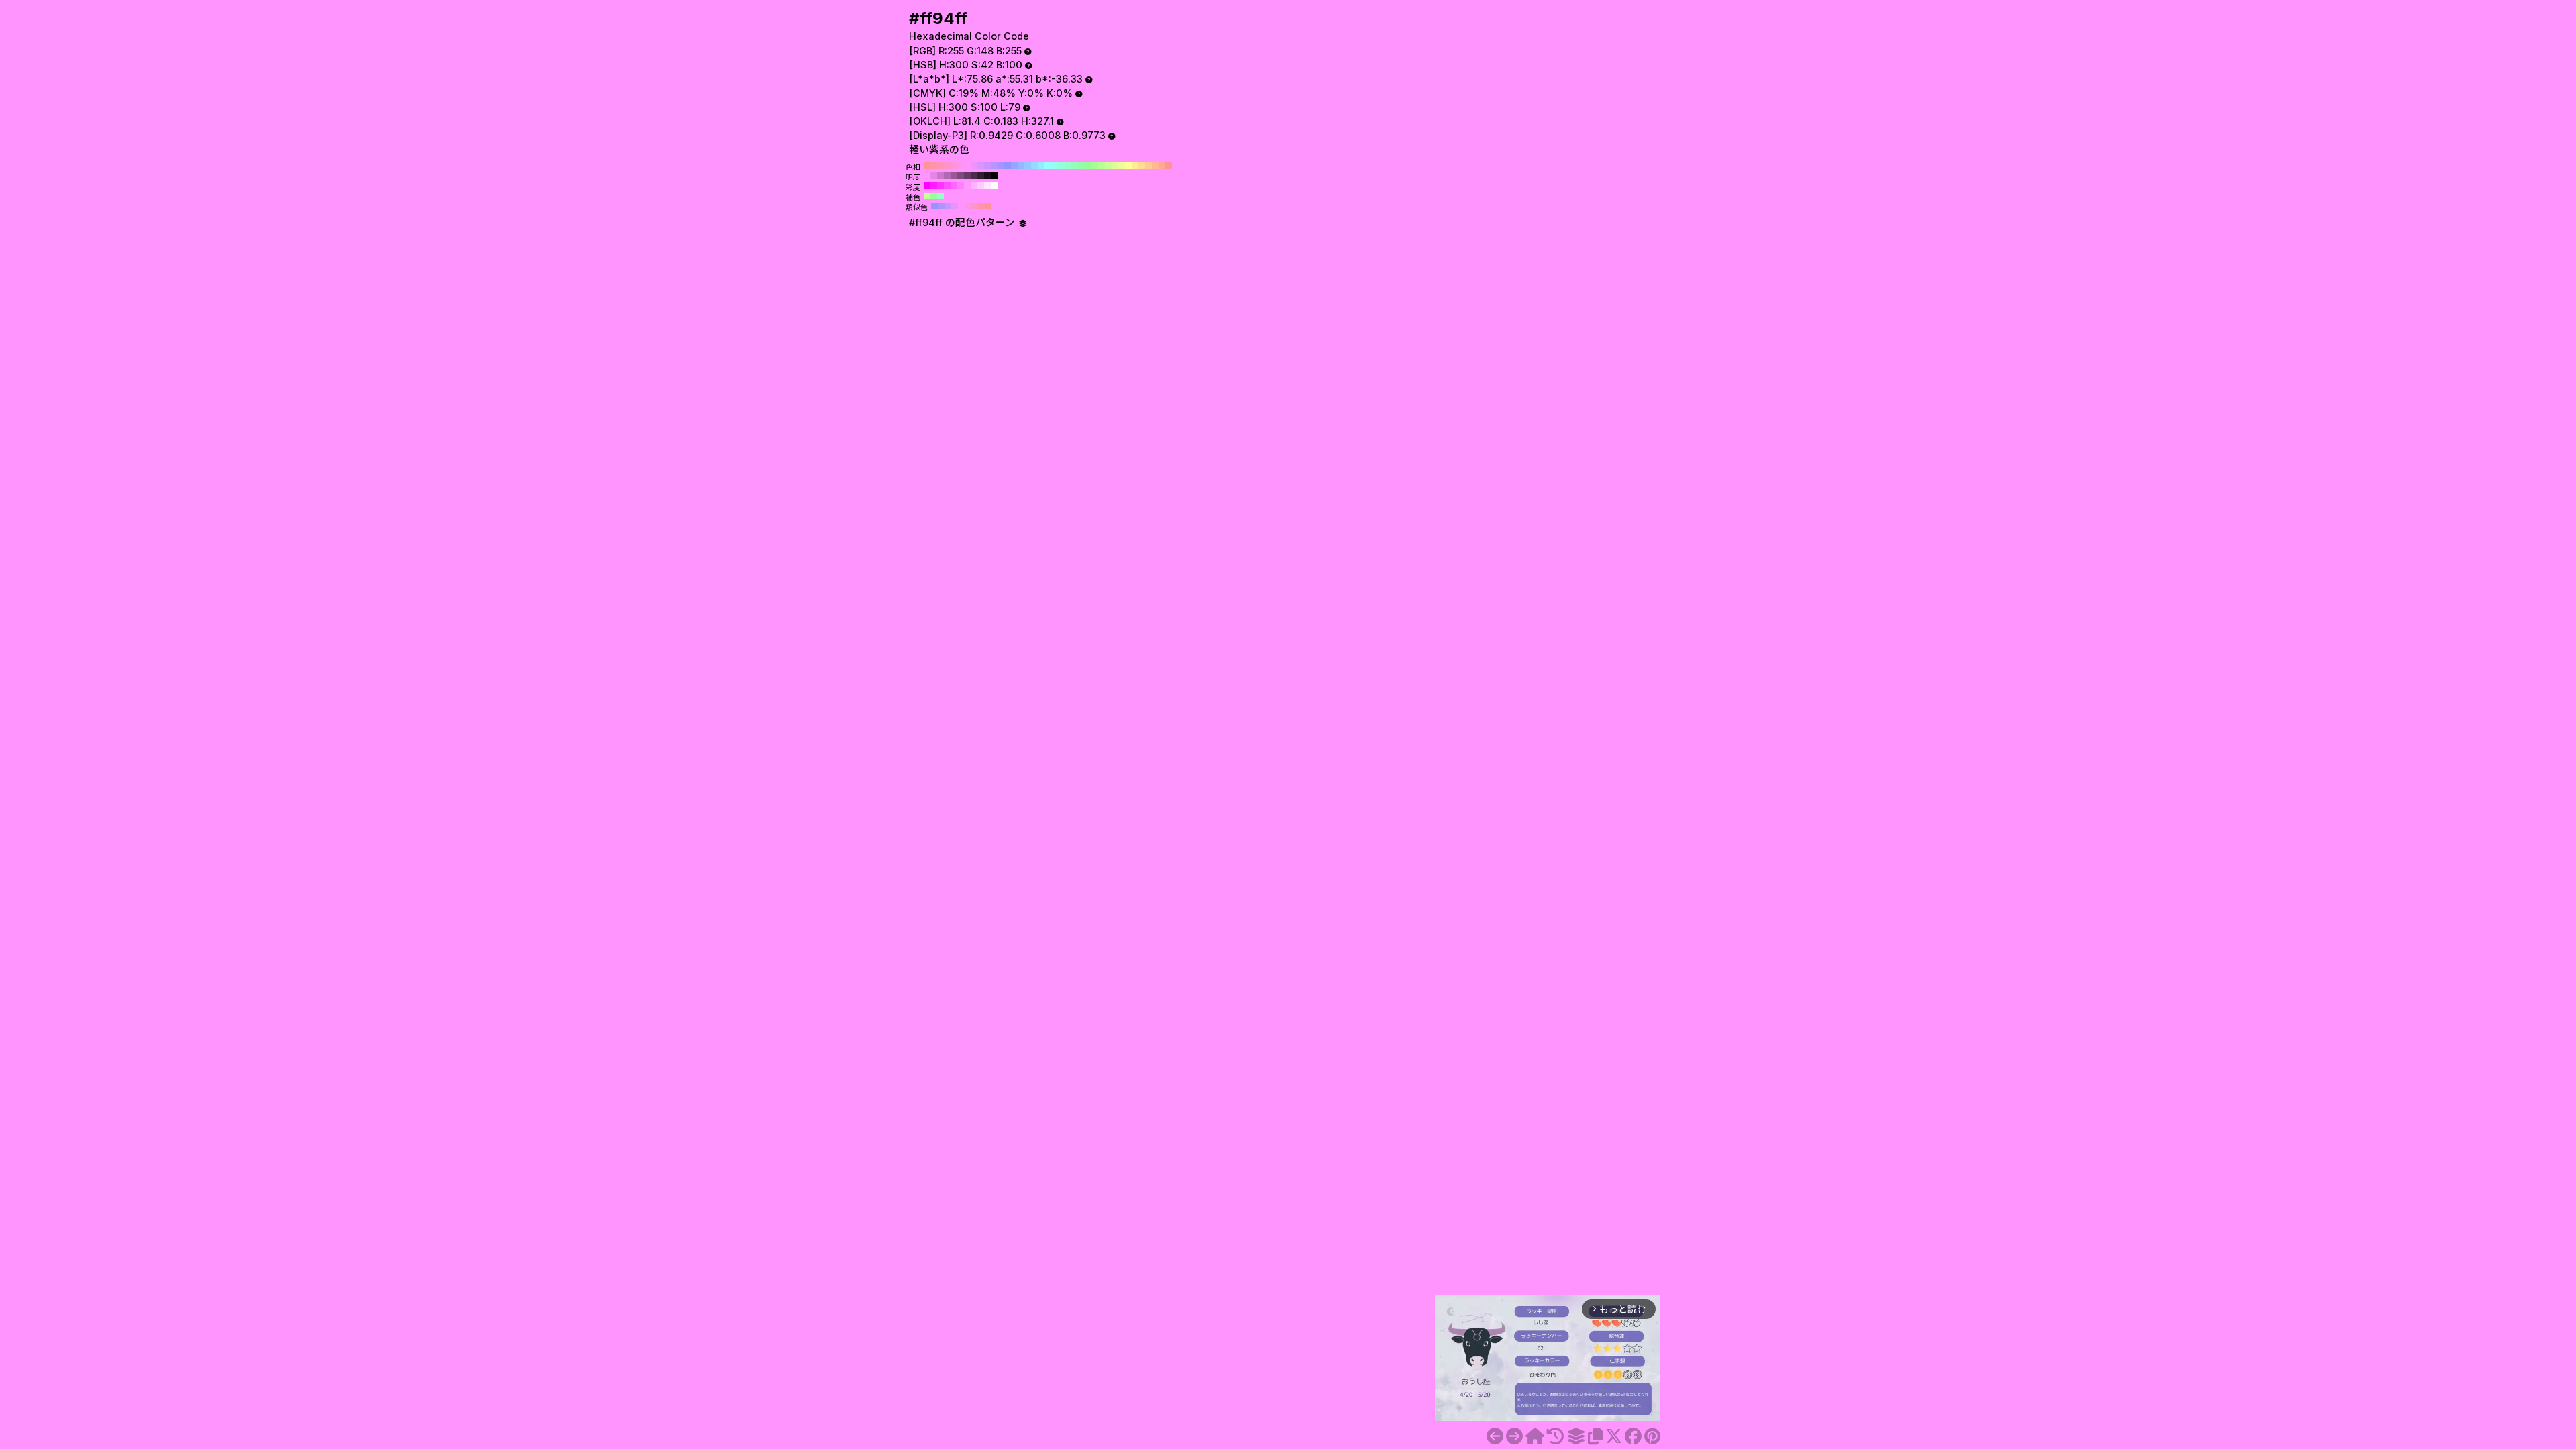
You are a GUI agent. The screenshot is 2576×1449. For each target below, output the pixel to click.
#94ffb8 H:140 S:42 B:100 (1075, 166)
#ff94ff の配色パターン (963, 223)
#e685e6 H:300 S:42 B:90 (934, 176)
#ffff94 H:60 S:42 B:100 (1128, 166)
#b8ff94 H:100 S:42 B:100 (1102, 166)
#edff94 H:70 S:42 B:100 (1122, 166)
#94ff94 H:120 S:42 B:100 (1088, 166)
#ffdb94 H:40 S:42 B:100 (1142, 166)
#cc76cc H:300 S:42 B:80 (941, 176)
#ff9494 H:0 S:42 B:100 (1169, 166)
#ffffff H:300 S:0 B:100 (994, 186)
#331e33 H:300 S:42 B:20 (981, 176)
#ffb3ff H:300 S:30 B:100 (974, 186)
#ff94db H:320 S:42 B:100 (954, 166)
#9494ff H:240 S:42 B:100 (1008, 166)
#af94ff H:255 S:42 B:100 (941, 206)
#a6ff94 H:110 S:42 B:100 (1095, 166)
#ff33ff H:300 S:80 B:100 (941, 186)
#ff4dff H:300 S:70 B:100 (947, 186)
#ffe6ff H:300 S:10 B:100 (987, 186)
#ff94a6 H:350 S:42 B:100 (934, 166)
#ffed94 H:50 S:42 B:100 (1135, 166)
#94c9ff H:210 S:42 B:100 (1028, 166)
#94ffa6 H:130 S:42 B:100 (1081, 166)
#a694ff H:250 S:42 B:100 (1001, 166)
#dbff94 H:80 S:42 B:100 (1115, 166)
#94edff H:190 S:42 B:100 (1041, 166)
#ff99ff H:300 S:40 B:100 (967, 186)
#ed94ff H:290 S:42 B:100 (974, 166)
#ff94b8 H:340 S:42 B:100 (941, 166)
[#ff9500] (1514, 1436)
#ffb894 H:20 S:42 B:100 (1155, 166)
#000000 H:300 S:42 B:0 (994, 176)
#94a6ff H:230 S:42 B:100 (1014, 166)
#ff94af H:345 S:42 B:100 (981, 206)
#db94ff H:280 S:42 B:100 (981, 166)
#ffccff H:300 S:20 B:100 (981, 186)
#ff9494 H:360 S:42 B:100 (927, 166)
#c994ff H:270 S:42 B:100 (987, 166)
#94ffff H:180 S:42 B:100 (1048, 166)
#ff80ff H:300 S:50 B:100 (961, 186)
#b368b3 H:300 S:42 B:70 (947, 176)
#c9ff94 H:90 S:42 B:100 (1108, 166)
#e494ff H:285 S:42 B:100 (955, 206)
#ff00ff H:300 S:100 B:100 (927, 186)
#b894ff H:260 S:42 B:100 (994, 166)
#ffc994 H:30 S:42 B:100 (1148, 166)
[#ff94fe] (1495, 1436)
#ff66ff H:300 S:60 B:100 (954, 186)
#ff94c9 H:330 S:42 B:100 (947, 166)
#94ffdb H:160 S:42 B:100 (1061, 166)
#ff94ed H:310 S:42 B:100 (961, 166)
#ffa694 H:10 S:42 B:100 (1162, 166)
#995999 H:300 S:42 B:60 (954, 176)
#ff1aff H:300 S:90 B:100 (934, 186)
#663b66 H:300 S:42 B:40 (967, 176)
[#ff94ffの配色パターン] (1576, 1436)
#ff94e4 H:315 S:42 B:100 (968, 206)
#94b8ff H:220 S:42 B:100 (1021, 166)
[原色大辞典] (1535, 1436)
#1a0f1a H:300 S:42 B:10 (987, 176)
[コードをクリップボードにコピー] (1595, 1436)
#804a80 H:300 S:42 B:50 (961, 176)
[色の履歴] (1555, 1436)
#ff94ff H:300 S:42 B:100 (967, 166)
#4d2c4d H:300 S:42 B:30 (974, 176)
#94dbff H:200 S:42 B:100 (1034, 166)
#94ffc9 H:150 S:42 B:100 (1068, 166)
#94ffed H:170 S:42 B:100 (1055, 166)
